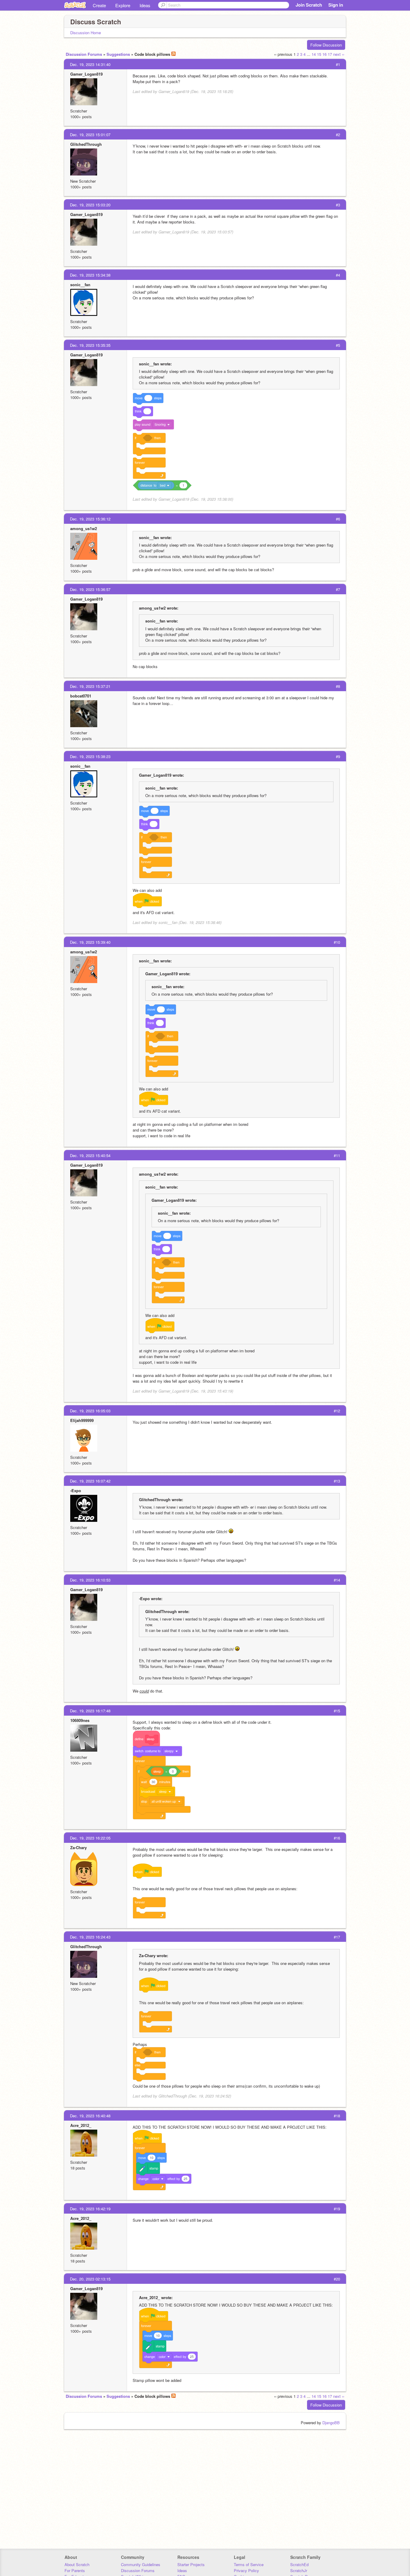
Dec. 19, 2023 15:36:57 (90, 589)
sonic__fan (80, 285)
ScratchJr (299, 2570)
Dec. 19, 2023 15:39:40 (90, 942)
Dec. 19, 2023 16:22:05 (90, 1838)
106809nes (80, 1720)
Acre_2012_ (81, 2125)
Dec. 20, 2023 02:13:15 (90, 2279)
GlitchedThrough (86, 144)
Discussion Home (86, 33)
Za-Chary (78, 1847)
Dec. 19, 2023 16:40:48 (90, 2116)
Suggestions (118, 54)
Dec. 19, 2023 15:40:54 (90, 1155)
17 (330, 54)
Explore (123, 5)
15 (319, 54)
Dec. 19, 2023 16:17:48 (90, 1711)
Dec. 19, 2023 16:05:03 (90, 1411)
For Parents (75, 2570)
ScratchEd (299, 2564)
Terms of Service (249, 2564)
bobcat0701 (81, 696)
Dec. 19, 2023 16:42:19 (90, 2209)
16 (324, 54)
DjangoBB (331, 2423)
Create (99, 5)
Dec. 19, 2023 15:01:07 (90, 135)
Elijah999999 (82, 1420)
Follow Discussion (326, 45)
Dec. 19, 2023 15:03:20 (90, 205)
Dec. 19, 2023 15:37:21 (90, 686)
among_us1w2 (84, 528)
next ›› (339, 54)
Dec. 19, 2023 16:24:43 (90, 1937)
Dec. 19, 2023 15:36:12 (90, 519)
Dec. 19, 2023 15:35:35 (90, 345)
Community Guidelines (141, 2564)
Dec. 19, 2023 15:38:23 (90, 756)
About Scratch (77, 2564)
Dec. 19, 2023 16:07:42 (90, 1481)
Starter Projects (191, 2564)
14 (314, 54)
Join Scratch (309, 5)
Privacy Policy (246, 2570)
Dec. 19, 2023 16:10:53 (90, 1580)
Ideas (145, 5)
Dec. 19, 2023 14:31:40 (90, 64)
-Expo (76, 1490)
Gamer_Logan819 (86, 74)
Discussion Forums (84, 54)
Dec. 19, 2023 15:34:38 (90, 275)
